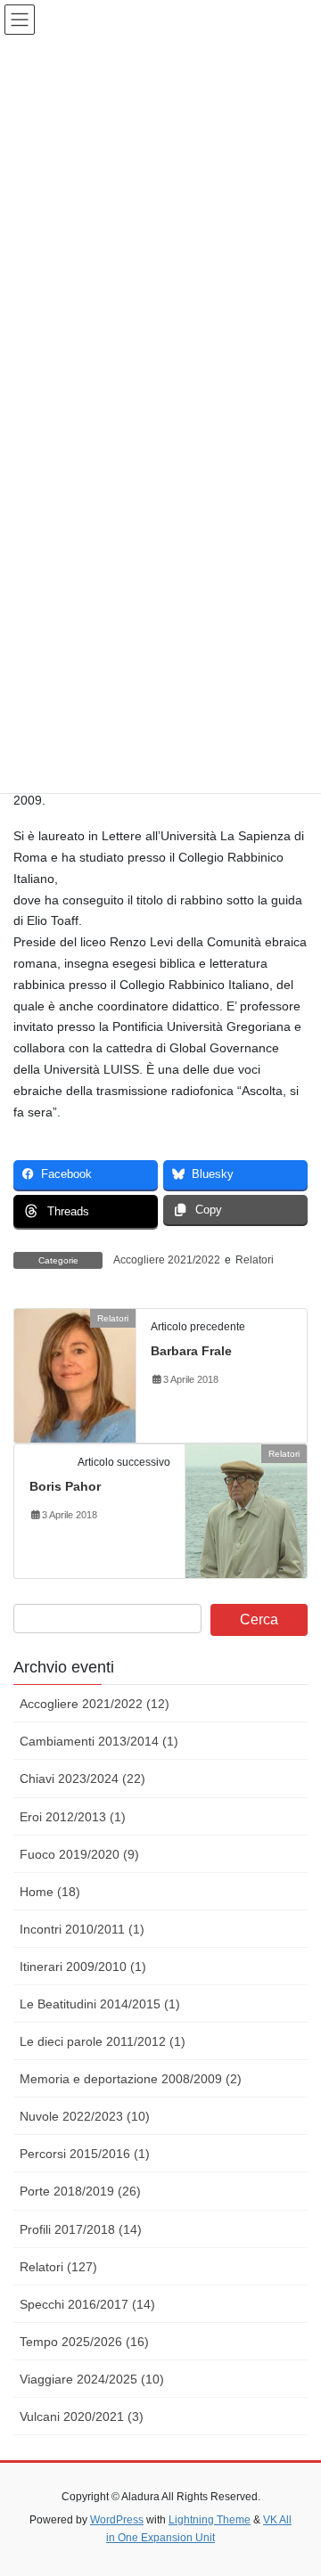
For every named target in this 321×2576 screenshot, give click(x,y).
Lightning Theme (210, 2520)
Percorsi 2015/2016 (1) (85, 2154)
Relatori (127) (58, 2267)
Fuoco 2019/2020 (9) (79, 1854)
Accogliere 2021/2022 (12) (95, 1704)
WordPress (117, 2520)
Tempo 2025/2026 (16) (84, 2342)
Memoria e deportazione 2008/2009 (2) (131, 2079)
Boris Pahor (65, 1486)
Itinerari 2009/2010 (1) (83, 1967)
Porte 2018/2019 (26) (80, 2191)
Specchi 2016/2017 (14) (87, 2304)
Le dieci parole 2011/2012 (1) (103, 2041)
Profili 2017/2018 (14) (81, 2229)
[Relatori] (75, 1374)
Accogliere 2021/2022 (167, 1260)
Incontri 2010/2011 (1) (82, 1929)
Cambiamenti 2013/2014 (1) (99, 1741)
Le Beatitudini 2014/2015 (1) (100, 2004)
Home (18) (50, 1892)
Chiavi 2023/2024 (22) (82, 1779)
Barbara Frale (191, 1351)
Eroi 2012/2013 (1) (73, 1817)
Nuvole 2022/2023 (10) (85, 2116)
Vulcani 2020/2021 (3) (82, 2417)
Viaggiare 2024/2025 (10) (92, 2379)
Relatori (255, 1260)
